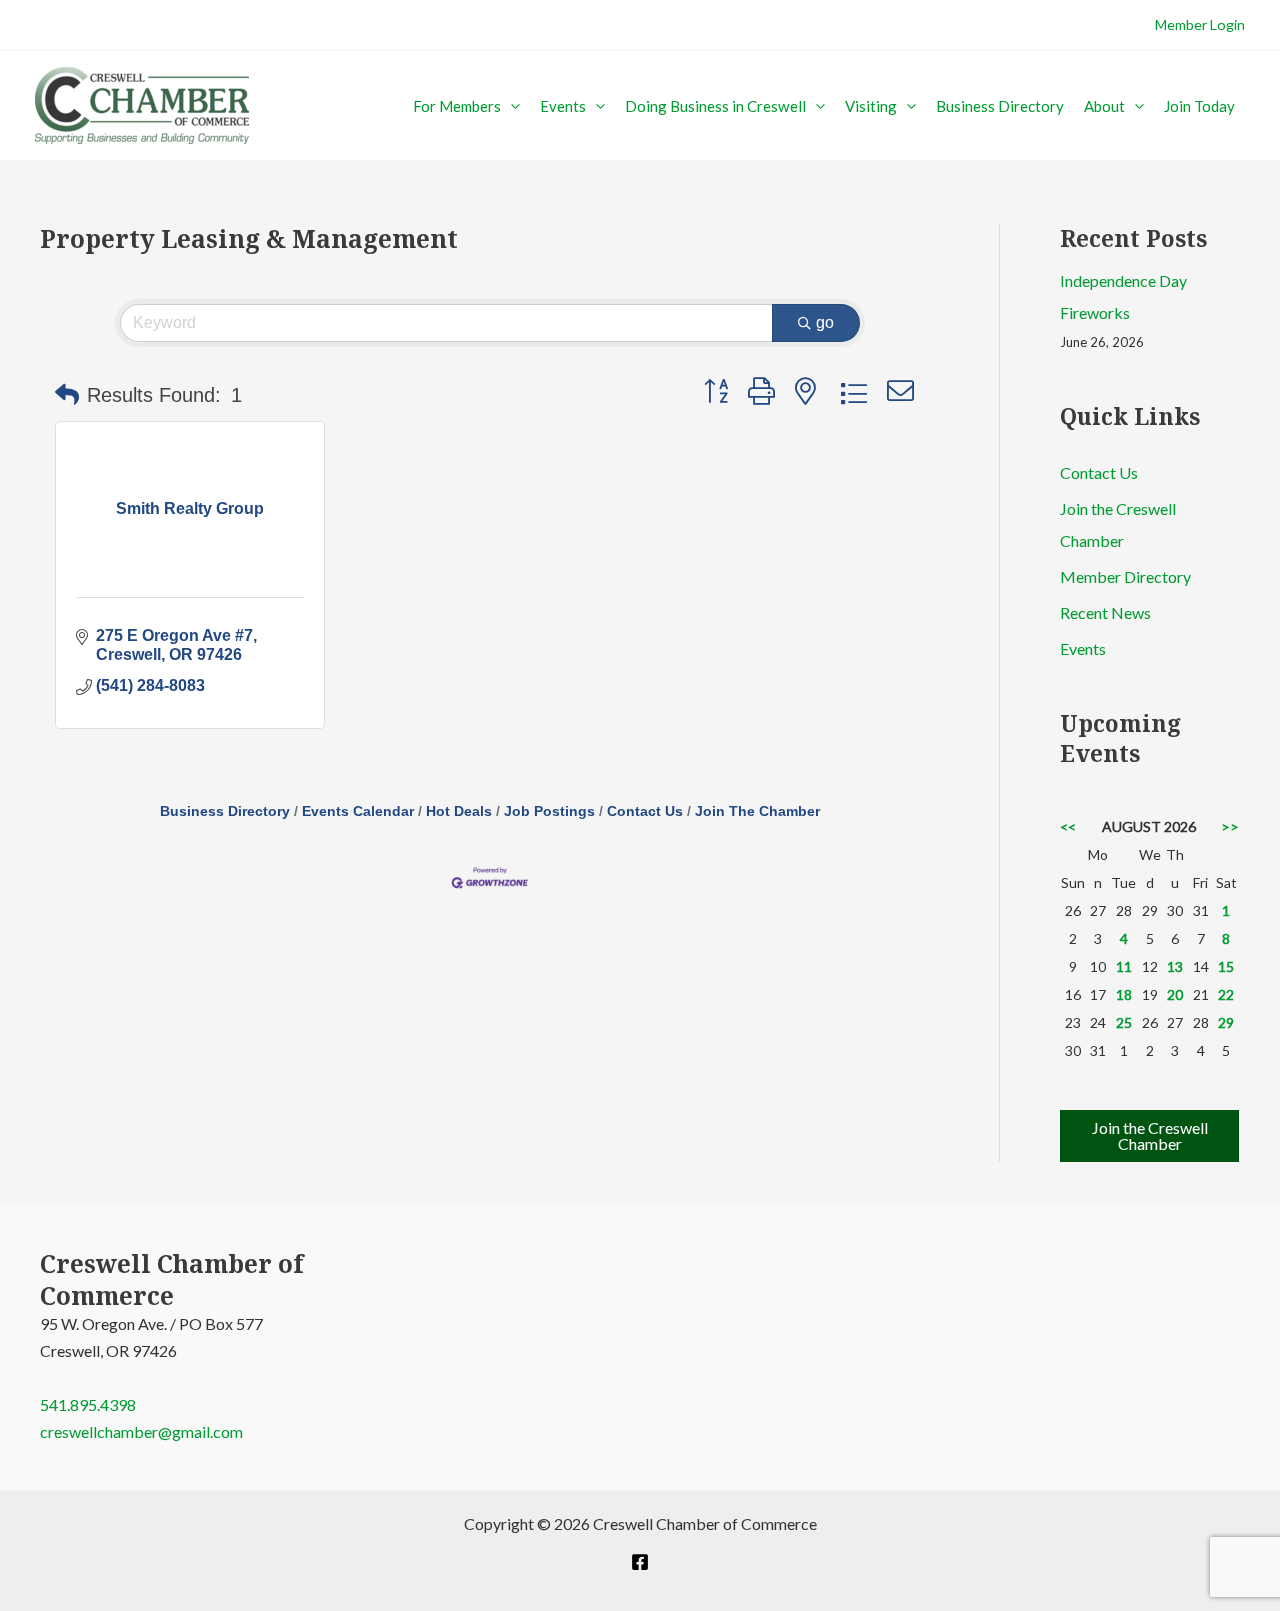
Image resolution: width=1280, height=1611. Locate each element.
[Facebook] (640, 1562)
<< (1068, 826)
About (1104, 106)
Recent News (1105, 612)
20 (1175, 994)
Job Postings (549, 811)
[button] (510, 106)
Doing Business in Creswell (715, 106)
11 (1124, 966)
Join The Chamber (757, 811)
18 (1124, 994)
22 (1226, 994)
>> (1230, 826)
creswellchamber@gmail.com (141, 1431)
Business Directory (1000, 106)
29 (1226, 1022)
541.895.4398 (88, 1404)
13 (1175, 966)
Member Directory (1125, 576)
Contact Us (645, 811)
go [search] (825, 322)
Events (563, 106)
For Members (457, 106)
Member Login (1200, 24)
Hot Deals (459, 811)
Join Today (1199, 106)
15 (1226, 966)
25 (1124, 1022)
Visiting (871, 106)
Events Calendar (358, 811)
